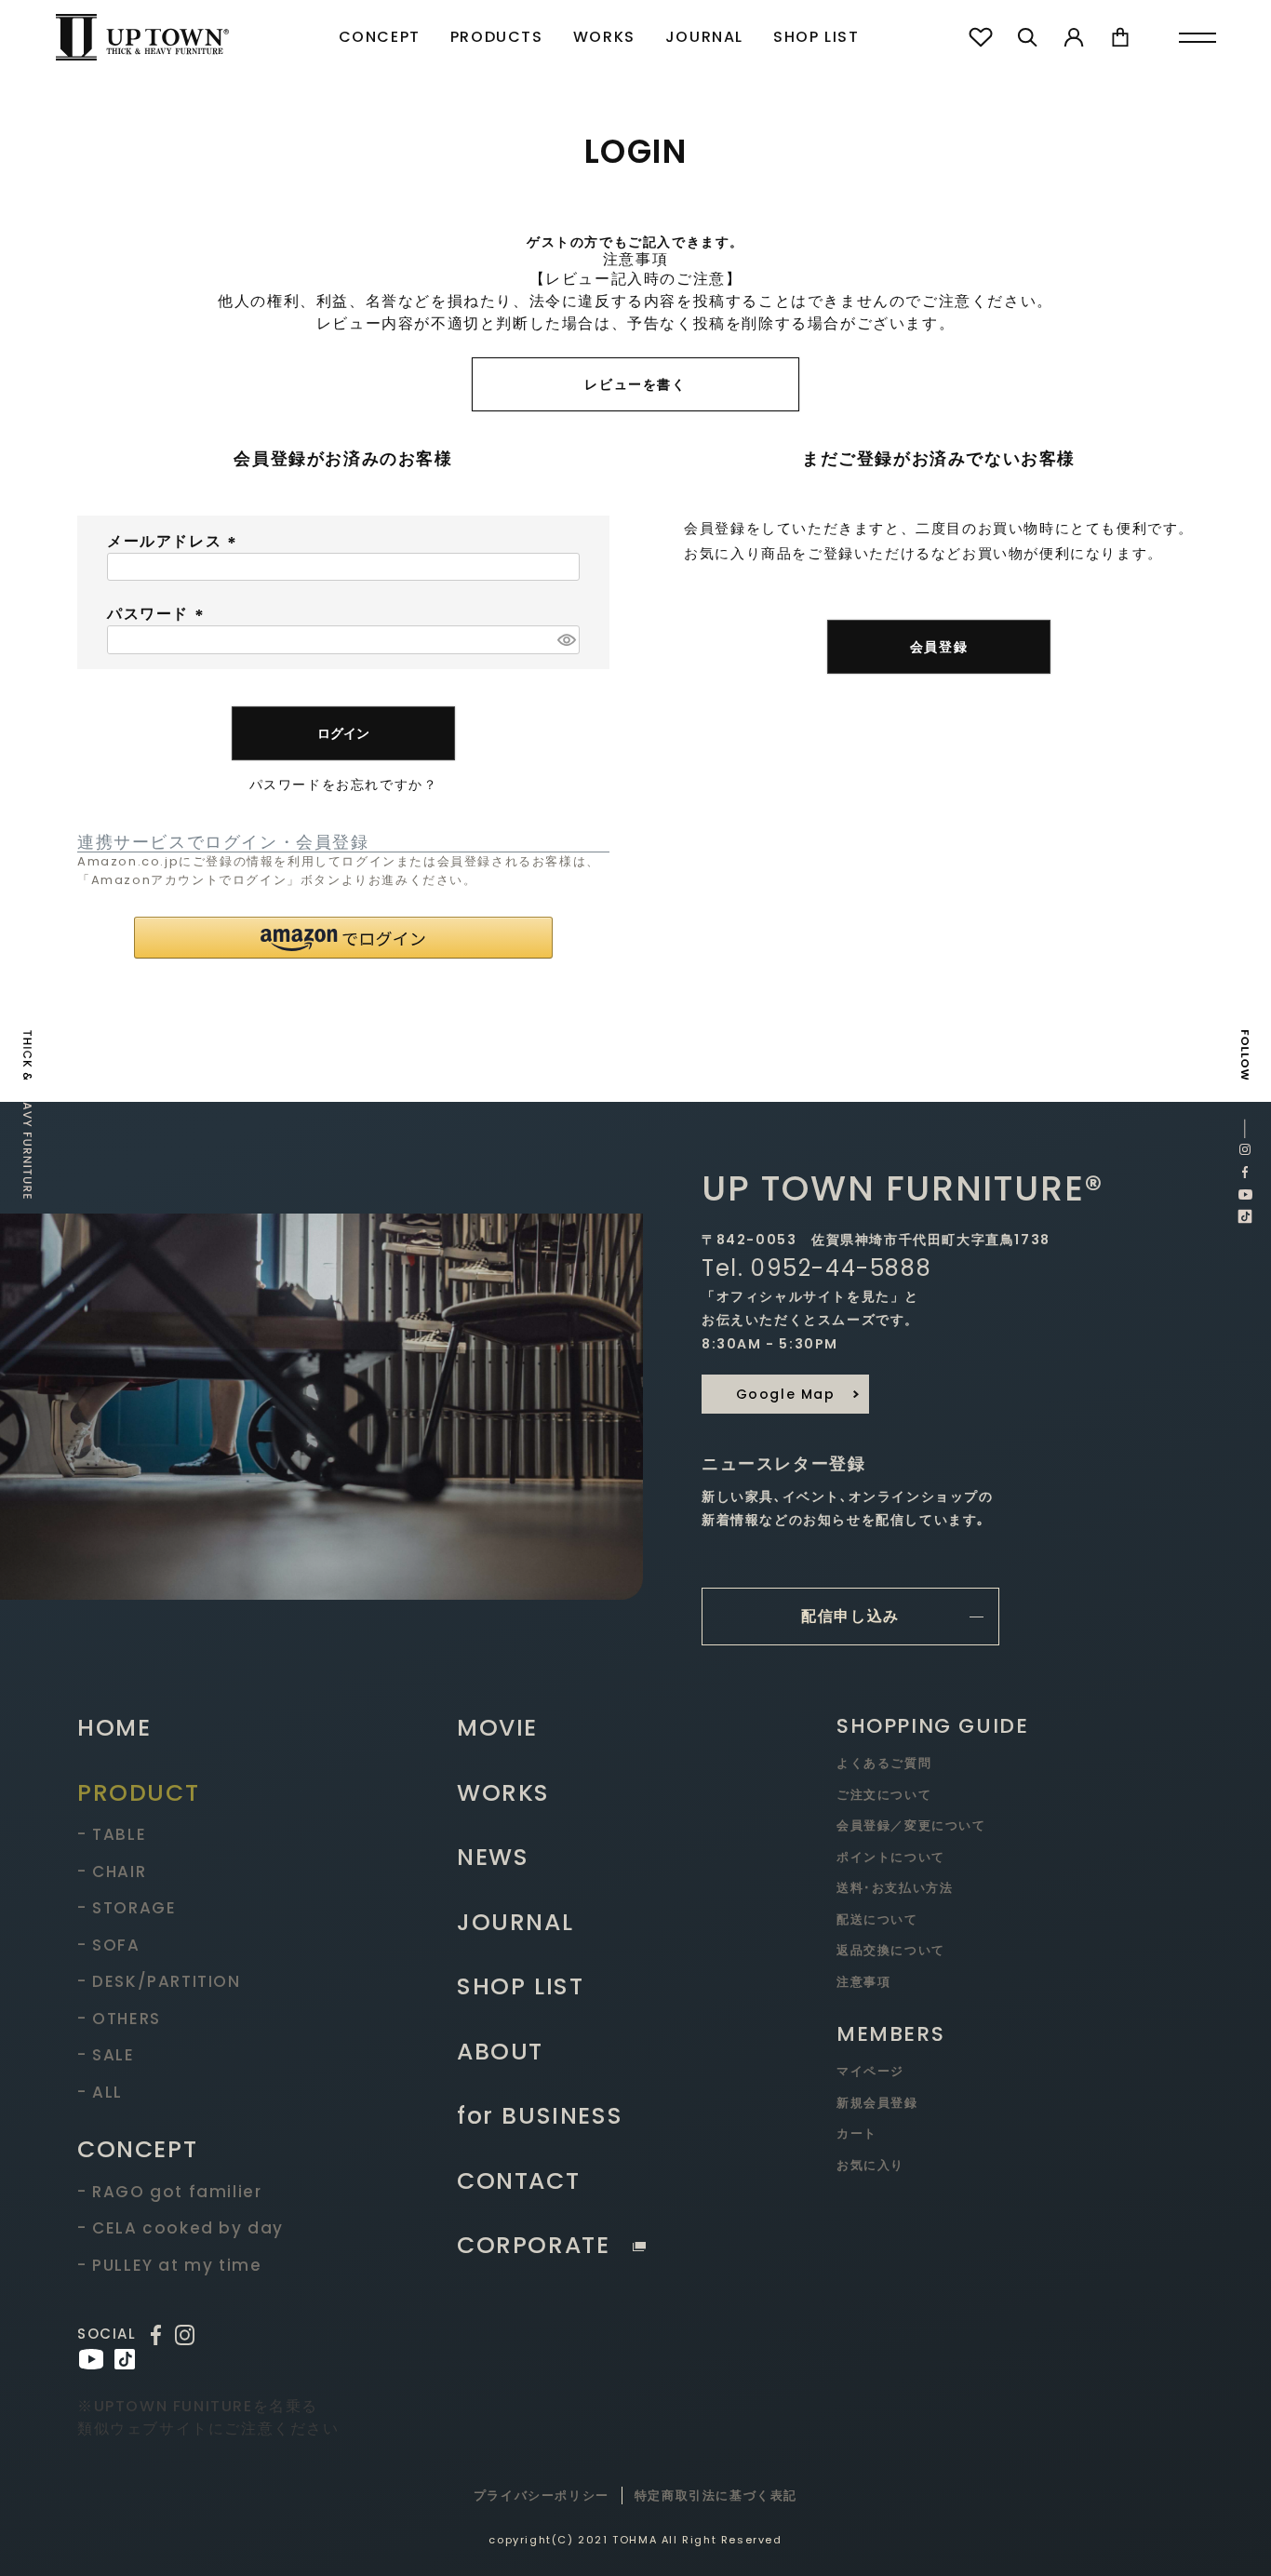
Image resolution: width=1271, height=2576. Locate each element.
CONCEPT (380, 37)
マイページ (870, 2071)
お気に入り (870, 2165)
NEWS (493, 1857)
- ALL (100, 2092)
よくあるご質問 (884, 1763)
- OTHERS (119, 2019)
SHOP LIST (816, 37)
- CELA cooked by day (181, 2228)
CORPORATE (533, 2245)
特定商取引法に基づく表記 (716, 2495)
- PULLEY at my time (169, 2265)
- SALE (106, 2055)
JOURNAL (704, 37)
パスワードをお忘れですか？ (344, 785)
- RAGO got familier (169, 2192)
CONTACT (518, 2181)
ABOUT (500, 2052)
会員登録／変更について (911, 1825)
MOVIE (497, 1728)
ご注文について (884, 1795)
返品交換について (891, 1950)
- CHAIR (112, 1872)
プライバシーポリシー (542, 2495)
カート (857, 2133)
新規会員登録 (877, 2103)
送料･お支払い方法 (895, 1888)
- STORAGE (127, 1908)
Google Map (786, 1394)
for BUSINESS (540, 2116)
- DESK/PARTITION (159, 1981)
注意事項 (863, 1982)
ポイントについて (891, 1857)
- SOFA (109, 1945)
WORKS (604, 37)
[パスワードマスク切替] (566, 640)
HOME (114, 1728)
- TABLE (112, 1834)
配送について (877, 1919)
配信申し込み (850, 1616)
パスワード (158, 614)
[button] (343, 938)
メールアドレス (174, 541)
